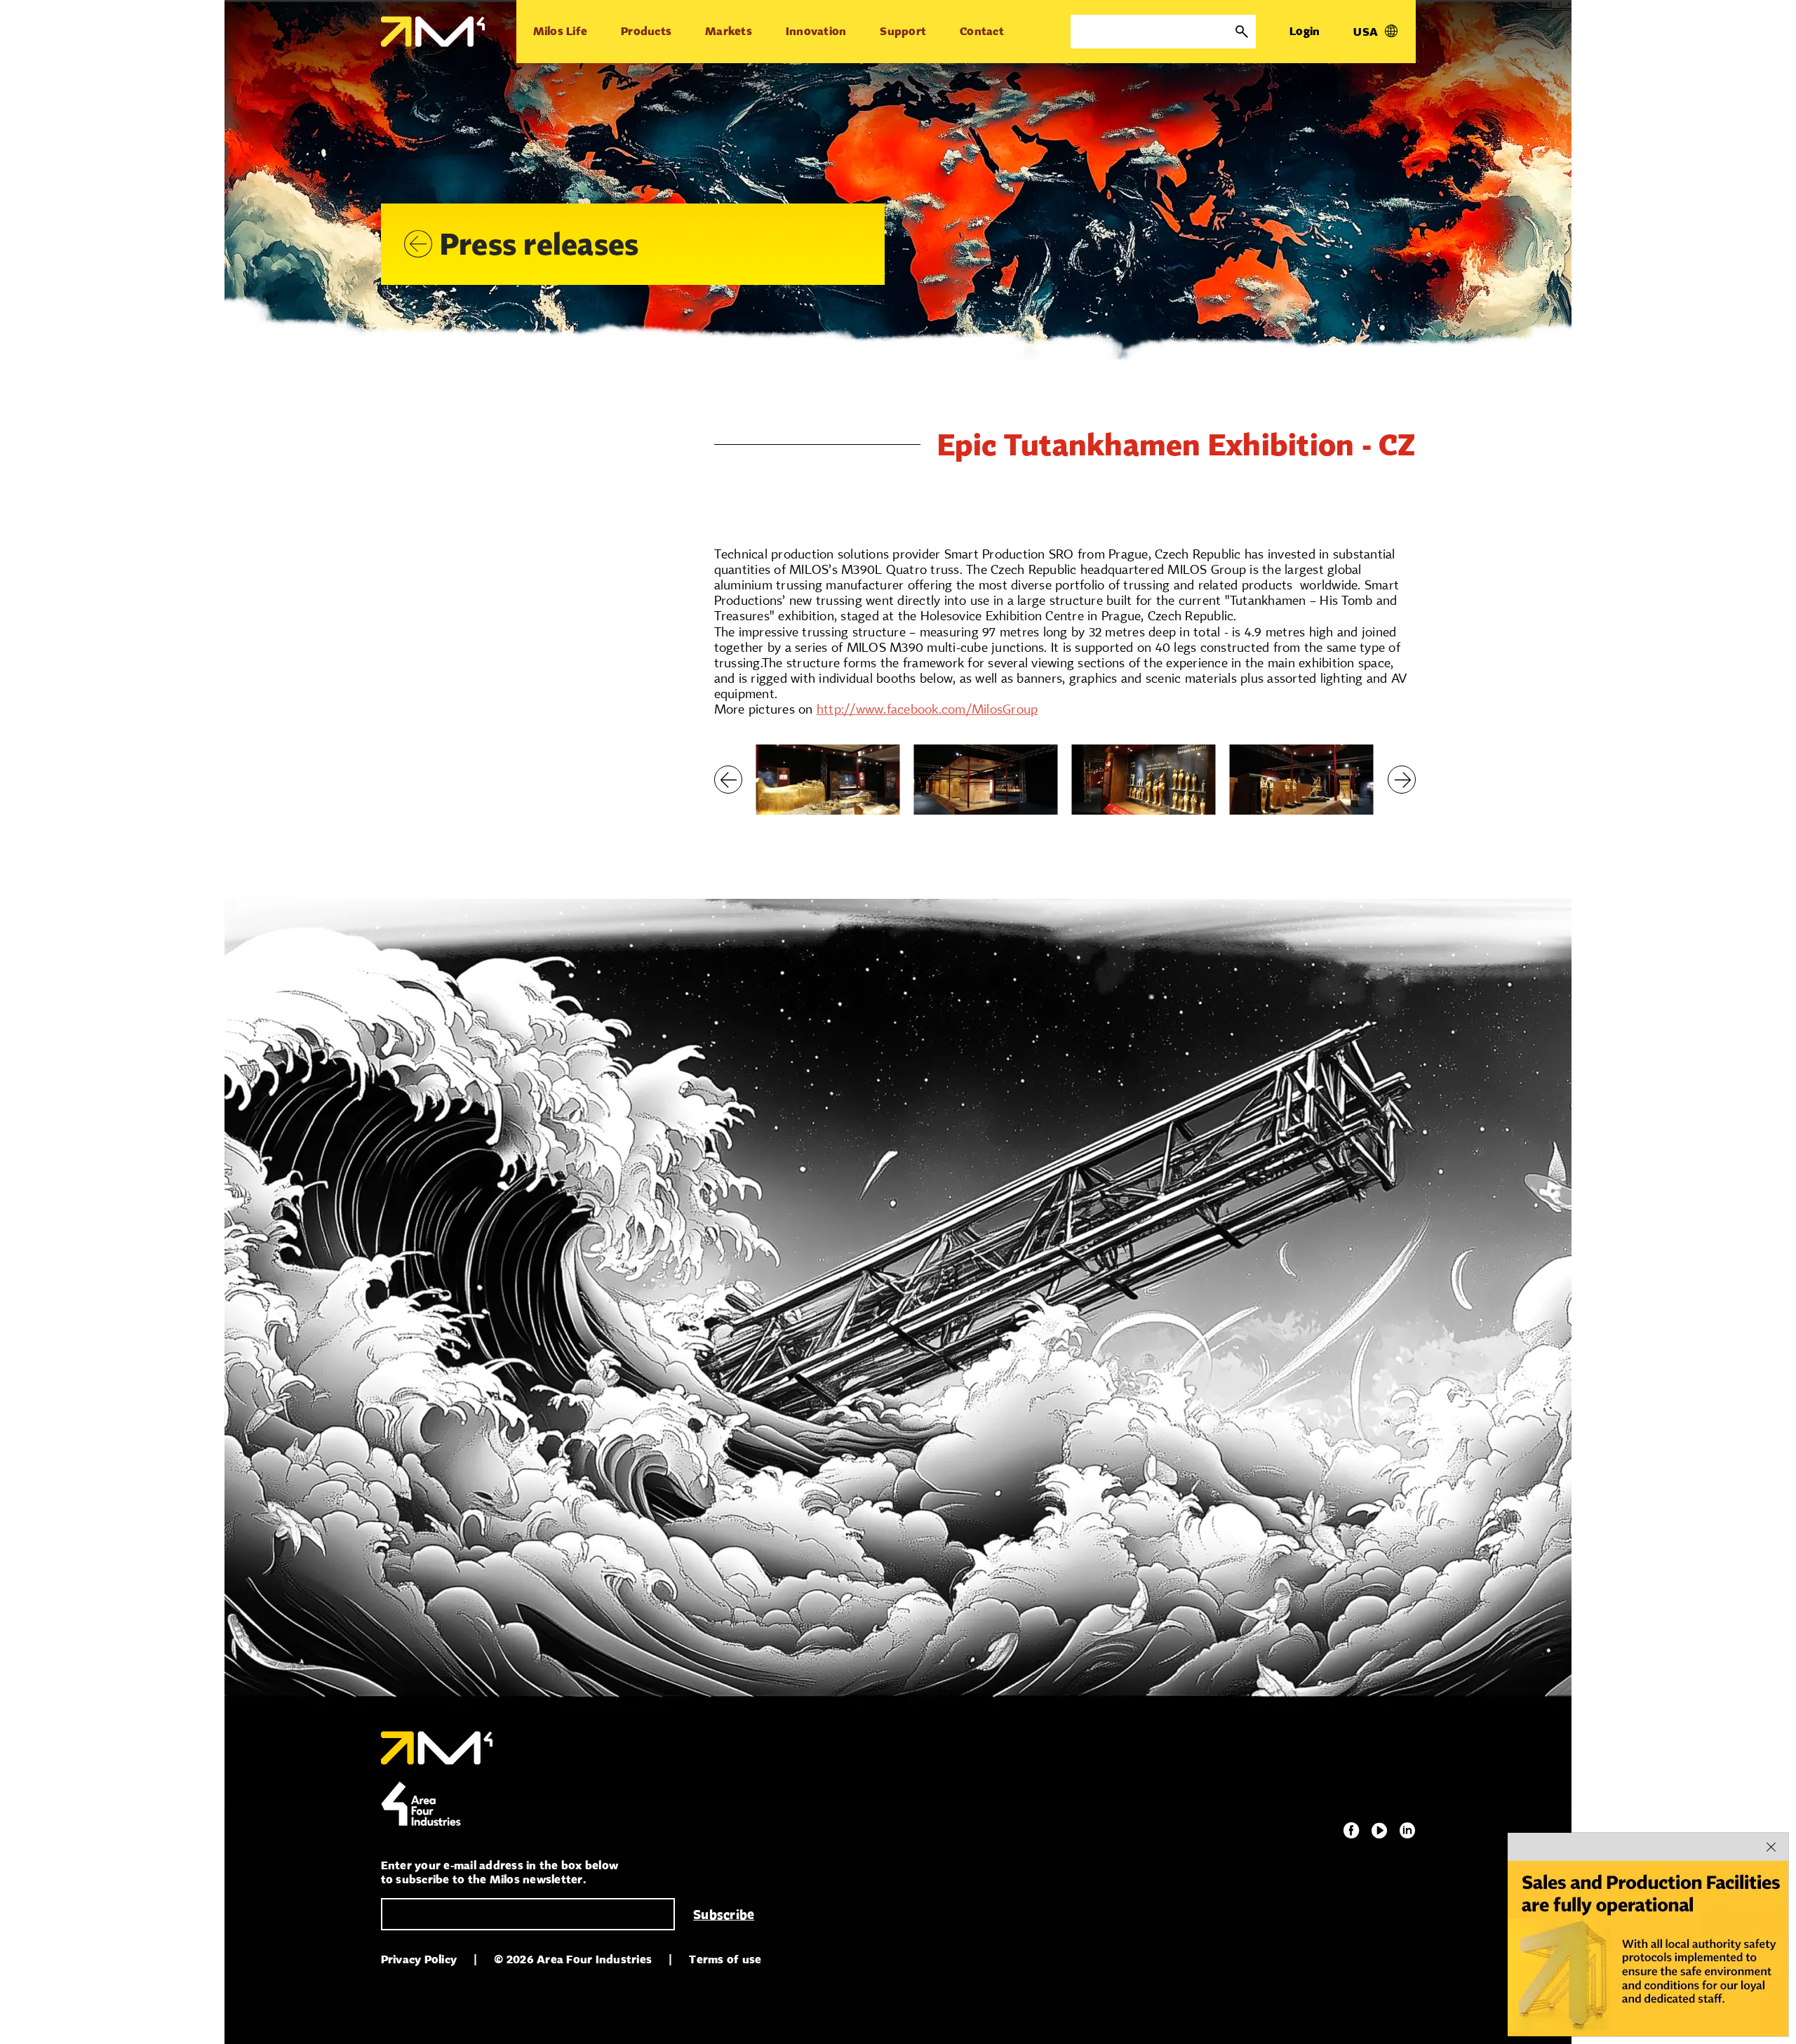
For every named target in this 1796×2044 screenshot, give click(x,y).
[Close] (1771, 1847)
